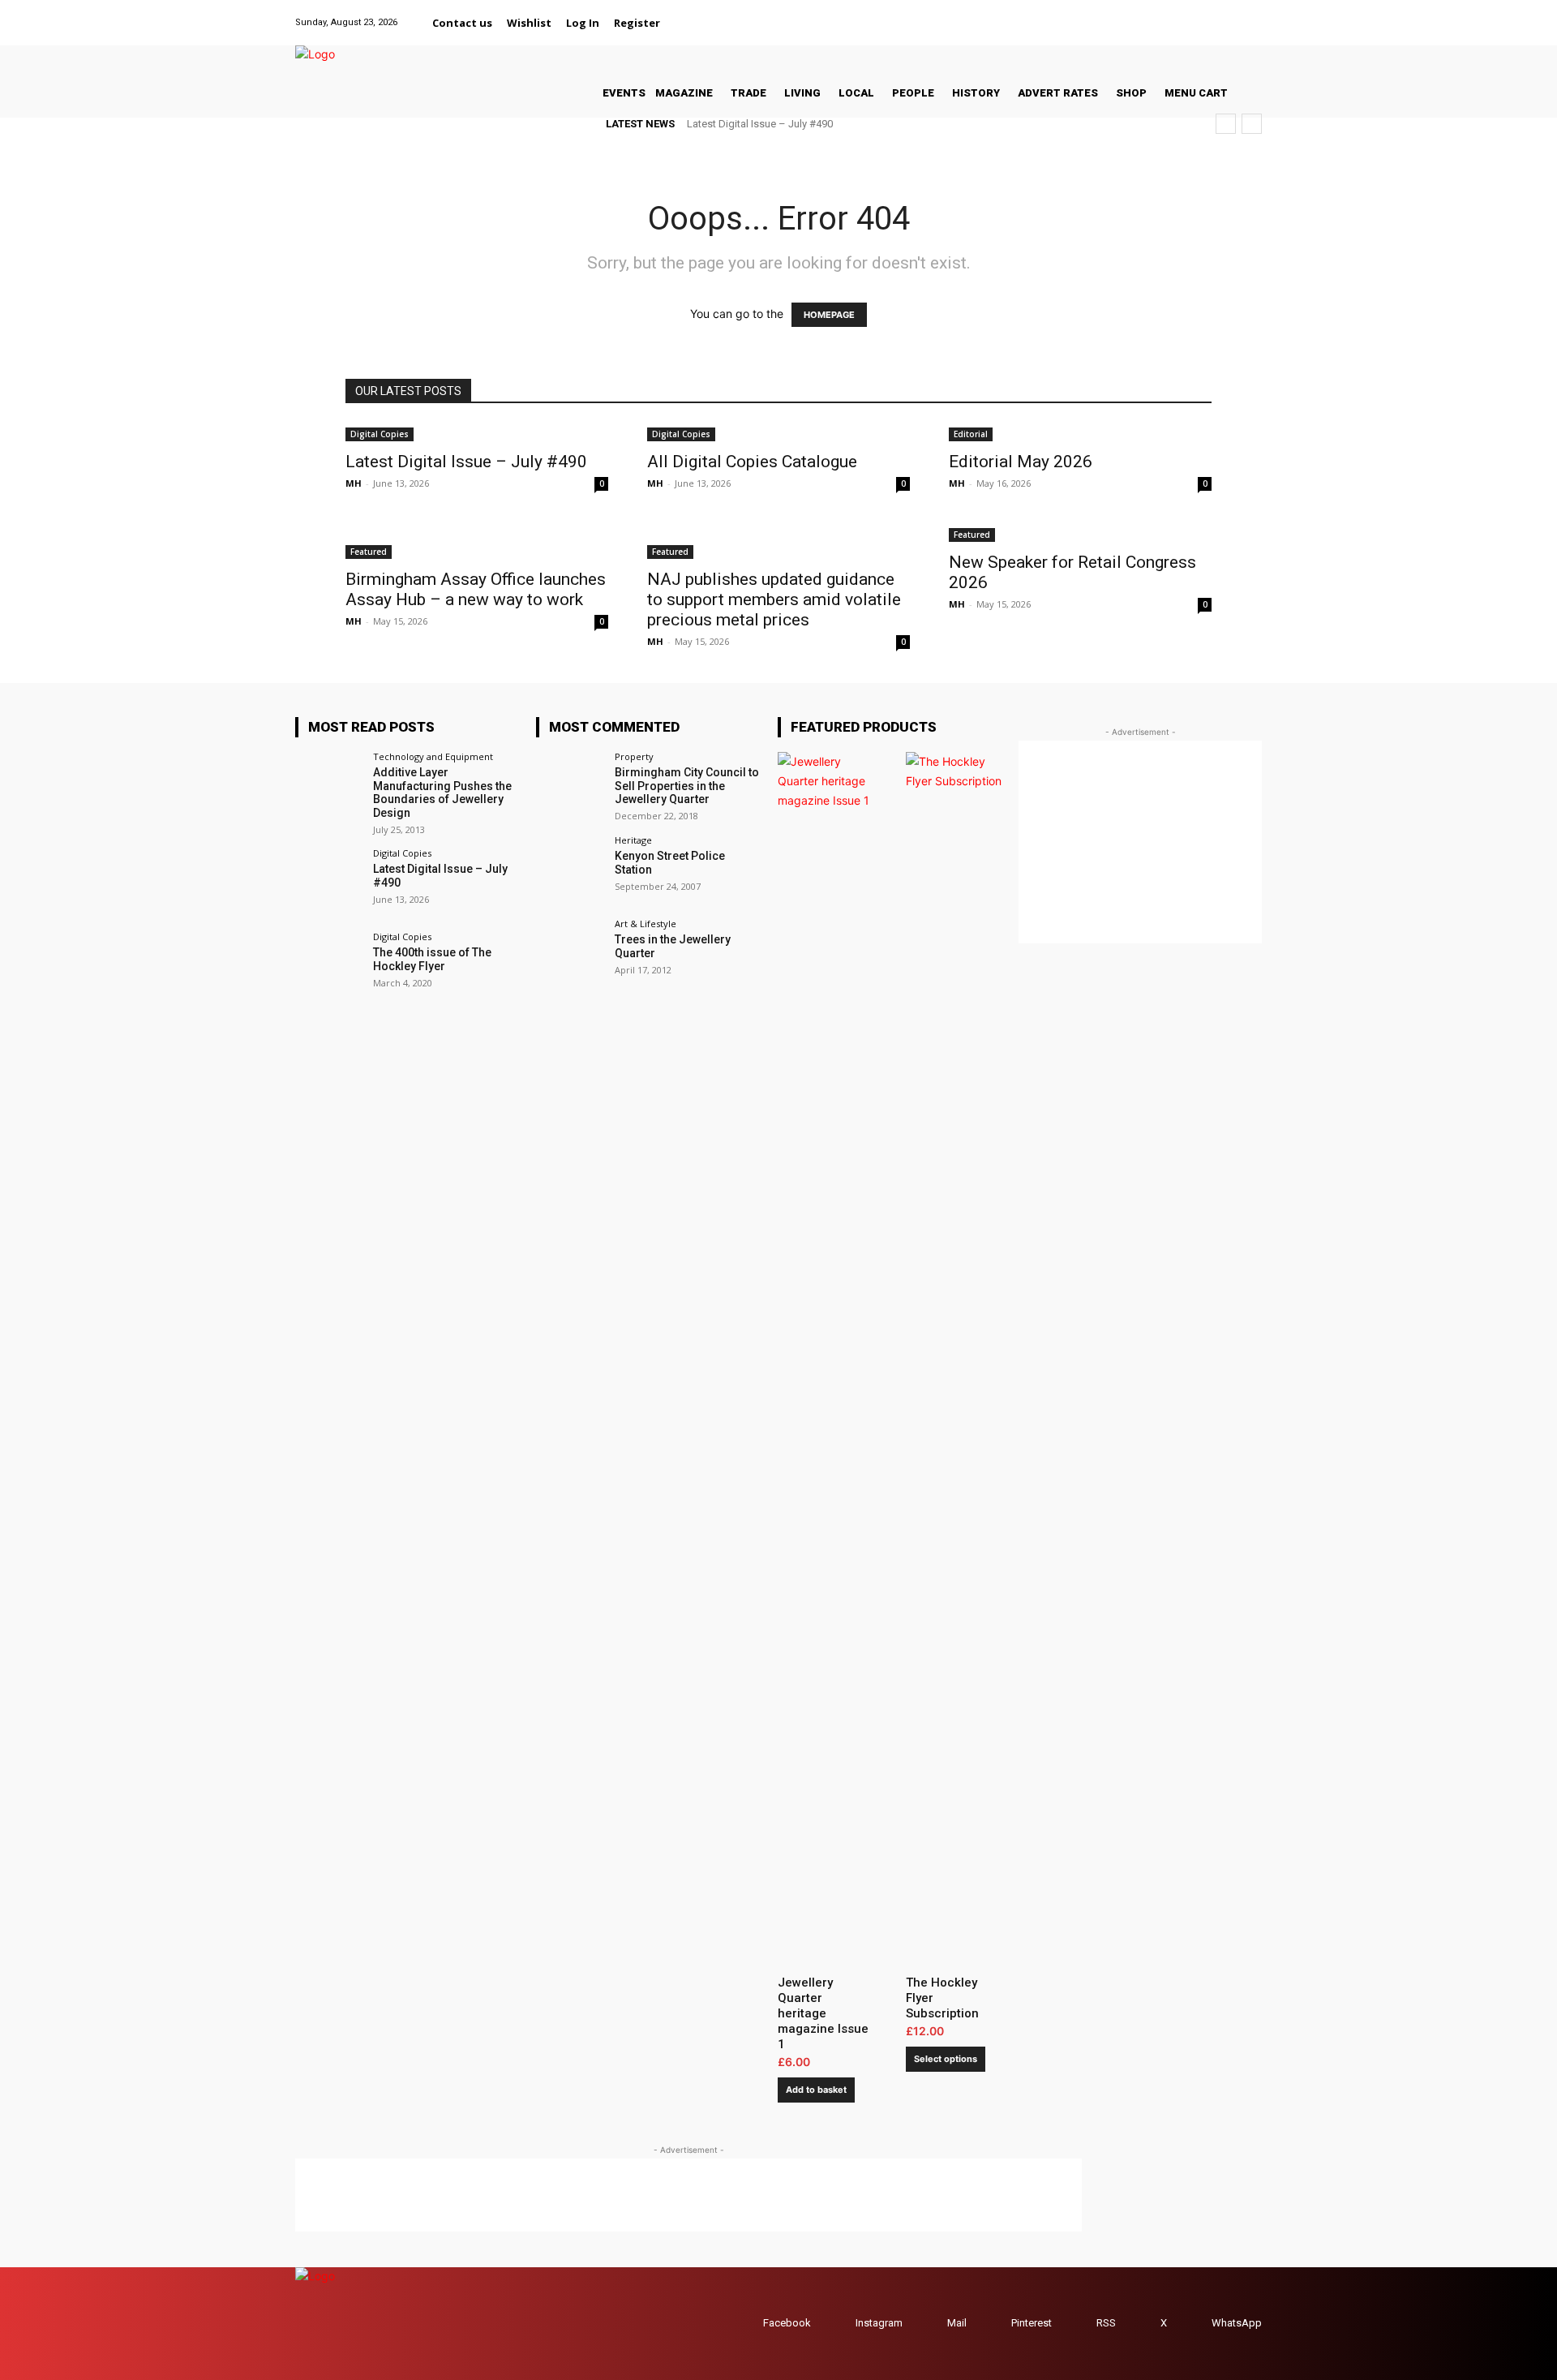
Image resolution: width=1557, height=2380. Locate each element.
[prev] (1226, 124)
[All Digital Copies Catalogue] (778, 433)
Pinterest (1032, 2323)
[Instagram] (1170, 13)
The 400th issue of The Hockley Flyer (432, 959)
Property (634, 756)
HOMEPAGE (829, 315)
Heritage (633, 840)
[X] (1231, 13)
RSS (1106, 2323)
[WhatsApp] (1252, 13)
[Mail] (1190, 13)
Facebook (787, 2323)
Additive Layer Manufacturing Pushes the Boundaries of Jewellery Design (442, 793)
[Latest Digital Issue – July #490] (477, 433)
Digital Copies (380, 434)
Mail (957, 2323)
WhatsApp (1237, 2323)
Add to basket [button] (816, 2090)
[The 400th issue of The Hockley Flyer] (329, 966)
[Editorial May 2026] (1080, 433)
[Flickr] (1150, 13)
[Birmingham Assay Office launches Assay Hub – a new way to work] (477, 542)
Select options (946, 2059)
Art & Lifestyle (646, 924)
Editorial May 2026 (1021, 462)
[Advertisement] (688, 2195)
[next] (1252, 124)
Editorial (971, 434)
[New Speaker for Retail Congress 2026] (1080, 533)
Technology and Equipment (433, 756)
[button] (687, 23)
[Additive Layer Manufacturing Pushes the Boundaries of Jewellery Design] (329, 786)
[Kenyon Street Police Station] (570, 869)
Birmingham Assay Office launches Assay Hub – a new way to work (476, 589)
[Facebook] (1129, 13)
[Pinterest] (1210, 13)
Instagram (879, 2323)
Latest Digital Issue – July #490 (760, 124)
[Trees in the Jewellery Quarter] (570, 953)
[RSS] (1081, 2324)
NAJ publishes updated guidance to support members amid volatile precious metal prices (774, 599)
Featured (369, 552)
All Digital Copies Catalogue (752, 462)
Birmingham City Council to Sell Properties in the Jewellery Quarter (687, 786)
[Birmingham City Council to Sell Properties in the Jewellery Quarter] (570, 786)
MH (354, 483)
